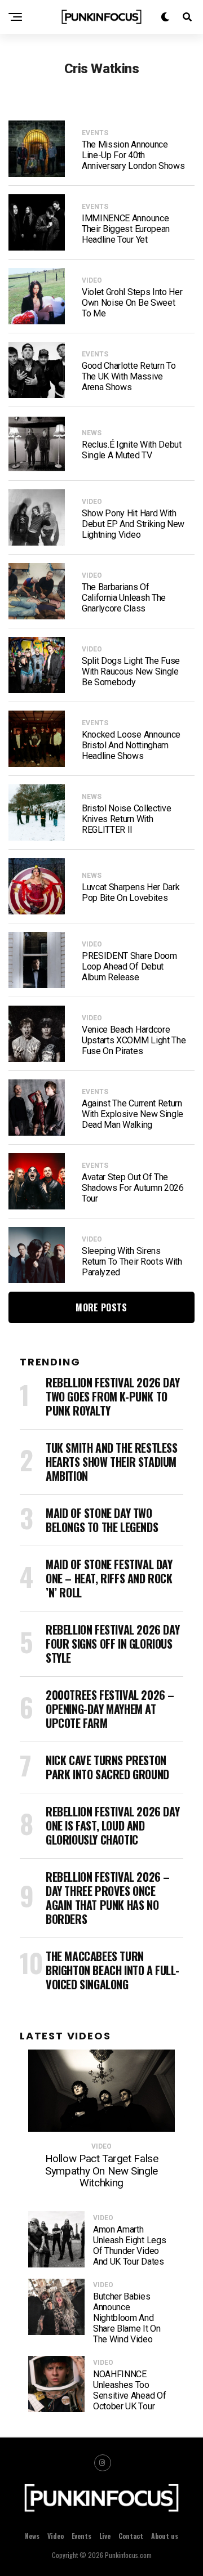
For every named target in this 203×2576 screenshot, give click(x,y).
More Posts (101, 1307)
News (32, 2536)
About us (165, 2536)
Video (56, 2536)
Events (81, 2536)
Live (105, 2536)
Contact (131, 2536)
